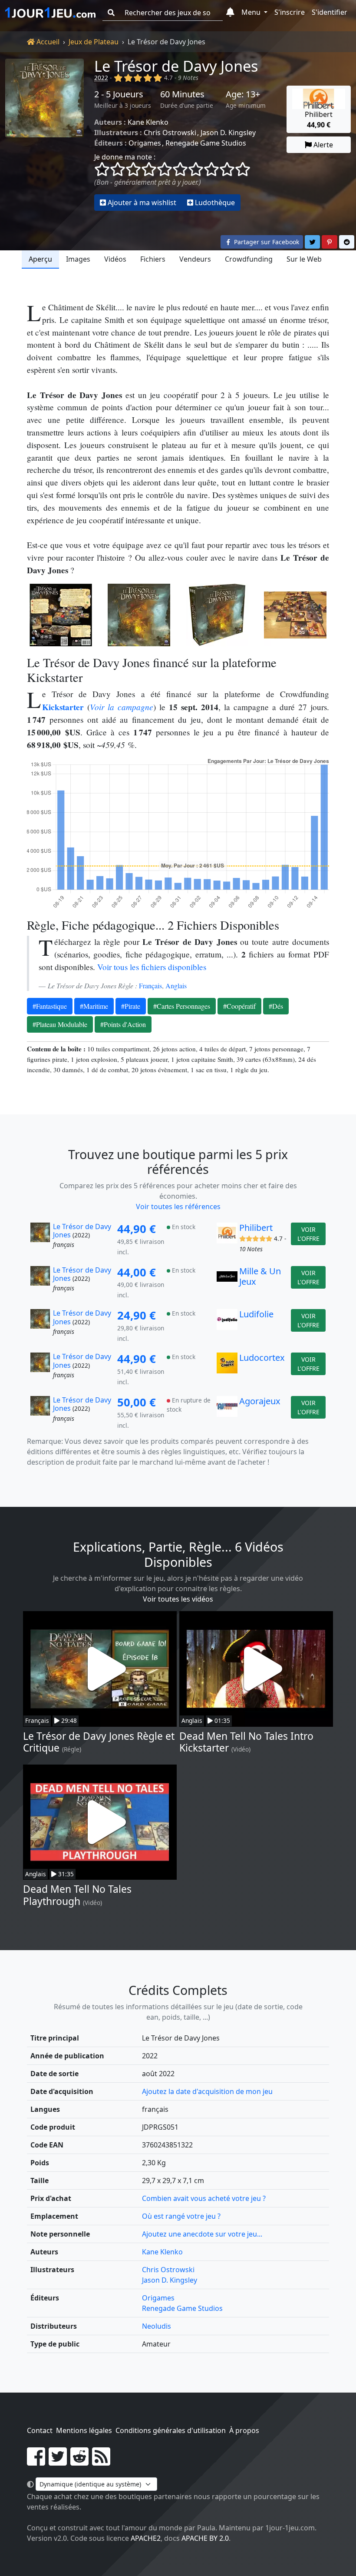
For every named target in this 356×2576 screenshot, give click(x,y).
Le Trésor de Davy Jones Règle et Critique (99, 1742)
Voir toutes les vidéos (178, 1599)
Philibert (256, 1228)
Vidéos (115, 259)
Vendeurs (195, 259)
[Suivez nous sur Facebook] (36, 2462)
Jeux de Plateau (94, 42)
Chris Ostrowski (170, 133)
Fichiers (153, 259)
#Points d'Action (123, 1024)
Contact (40, 2430)
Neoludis (157, 2326)
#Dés (276, 1006)
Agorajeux (260, 1401)
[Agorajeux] (227, 1413)
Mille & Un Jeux (260, 1276)
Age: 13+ (243, 94)
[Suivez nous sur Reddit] (79, 2462)
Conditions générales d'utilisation (171, 2430)
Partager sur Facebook (266, 242)
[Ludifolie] (227, 1326)
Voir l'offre (308, 1234)
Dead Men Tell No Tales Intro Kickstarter (246, 1742)
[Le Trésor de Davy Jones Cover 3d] (217, 615)
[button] (230, 13)
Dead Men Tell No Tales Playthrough (77, 1895)
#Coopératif (239, 1006)
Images (78, 259)
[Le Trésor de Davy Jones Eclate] (295, 615)
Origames (145, 143)
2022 (101, 78)
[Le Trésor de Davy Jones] (44, 135)
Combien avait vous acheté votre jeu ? (204, 2198)
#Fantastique (50, 1006)
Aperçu (40, 259)
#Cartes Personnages (182, 1006)
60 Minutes (182, 94)
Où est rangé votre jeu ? (181, 2216)
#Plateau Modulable (60, 1024)
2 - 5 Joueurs (119, 94)
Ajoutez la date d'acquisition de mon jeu (207, 2091)
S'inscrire (290, 12)
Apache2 (146, 2538)
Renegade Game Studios (206, 143)
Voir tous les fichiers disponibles (152, 967)
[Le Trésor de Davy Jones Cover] (139, 615)
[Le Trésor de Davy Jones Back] (61, 615)
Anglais (176, 986)
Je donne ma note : (125, 157)
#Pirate (131, 1006)
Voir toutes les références (178, 1207)
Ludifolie (256, 1314)
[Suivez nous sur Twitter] (58, 2462)
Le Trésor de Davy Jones (176, 66)
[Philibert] (227, 1240)
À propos (244, 2430)
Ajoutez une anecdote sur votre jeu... (202, 2234)
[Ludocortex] (227, 1370)
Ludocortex (262, 1358)
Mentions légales (84, 2430)
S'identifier (330, 12)
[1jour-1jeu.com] (50, 13)
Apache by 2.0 (205, 2538)
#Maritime (94, 1006)
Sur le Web (304, 259)
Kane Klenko (148, 122)
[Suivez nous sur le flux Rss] (101, 2462)
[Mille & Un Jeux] (227, 1283)
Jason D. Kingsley (228, 133)
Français (150, 986)
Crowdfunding (249, 259)
